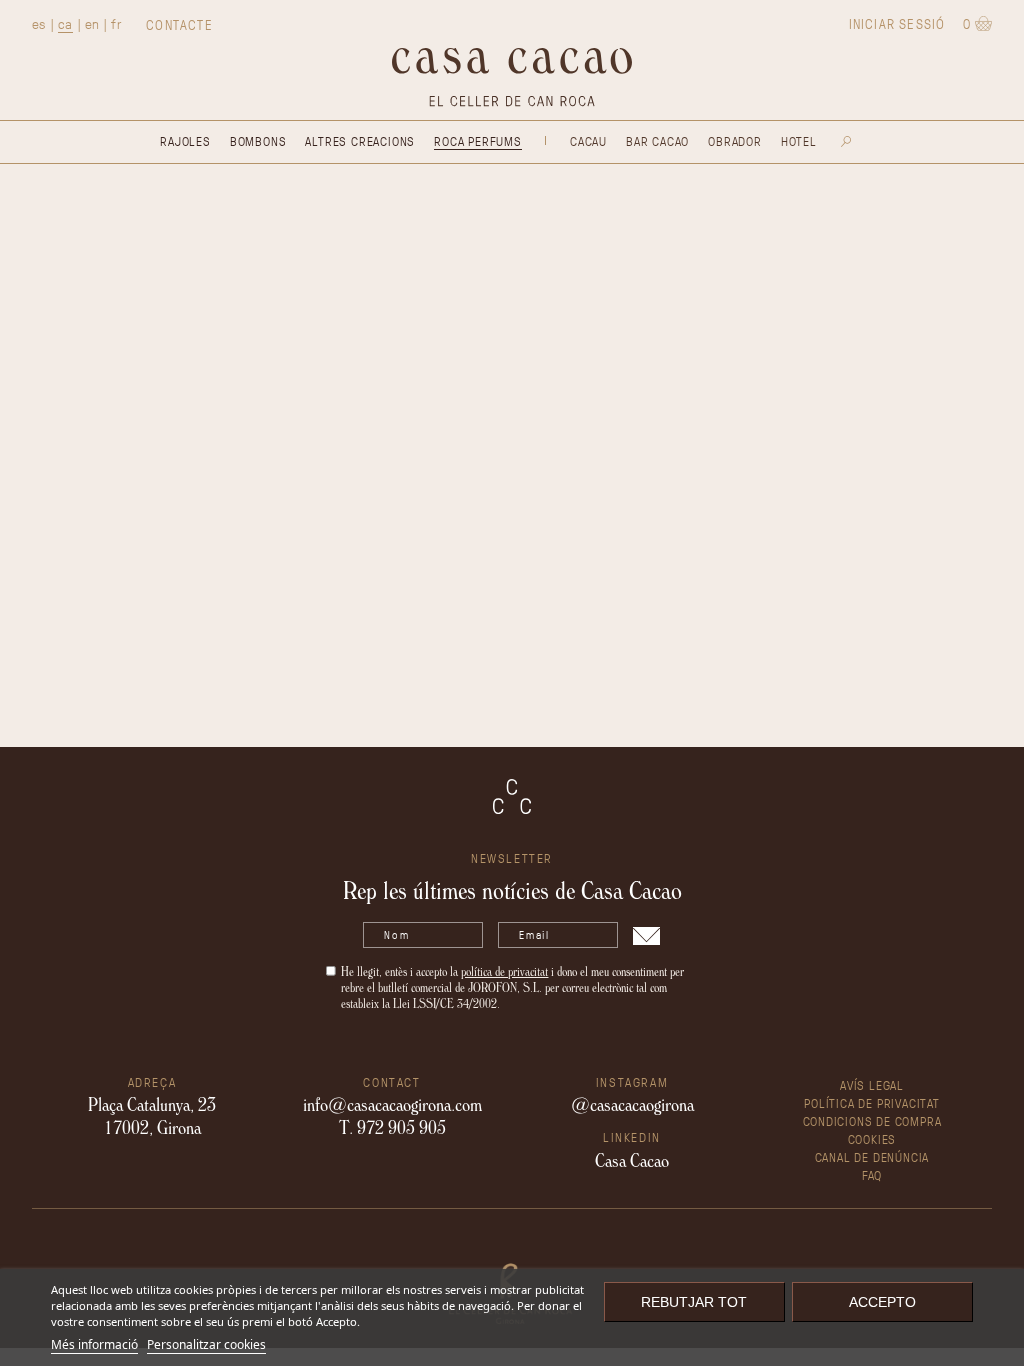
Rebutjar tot (694, 1302)
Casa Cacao (632, 1160)
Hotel (799, 141)
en (92, 23)
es (39, 23)
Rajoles (185, 141)
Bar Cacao (657, 141)
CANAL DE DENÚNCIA (872, 1156)
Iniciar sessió (897, 23)
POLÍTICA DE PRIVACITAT (872, 1102)
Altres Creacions (360, 141)
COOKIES (872, 1138)
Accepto (882, 1302)
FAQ (872, 1174)
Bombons (258, 141)
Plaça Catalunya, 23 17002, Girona (152, 1115)
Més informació (94, 1344)
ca (65, 23)
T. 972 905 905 (392, 1127)
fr (116, 23)
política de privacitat (504, 971)
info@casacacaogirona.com (392, 1104)
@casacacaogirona (632, 1104)
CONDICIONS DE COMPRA (872, 1120)
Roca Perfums (478, 141)
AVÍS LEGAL (872, 1084)
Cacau (588, 141)
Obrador (735, 141)
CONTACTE (179, 24)
